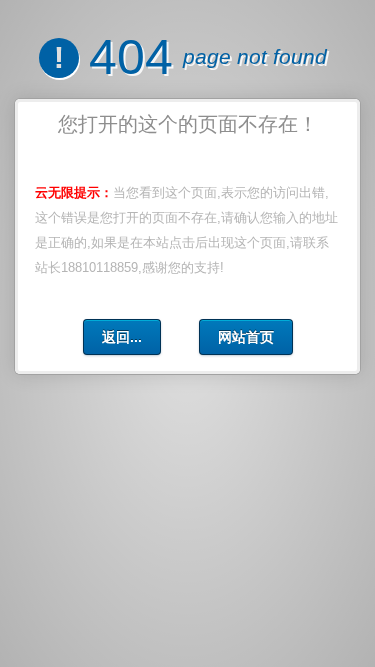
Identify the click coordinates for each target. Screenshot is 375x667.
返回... (122, 337)
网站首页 (246, 337)
